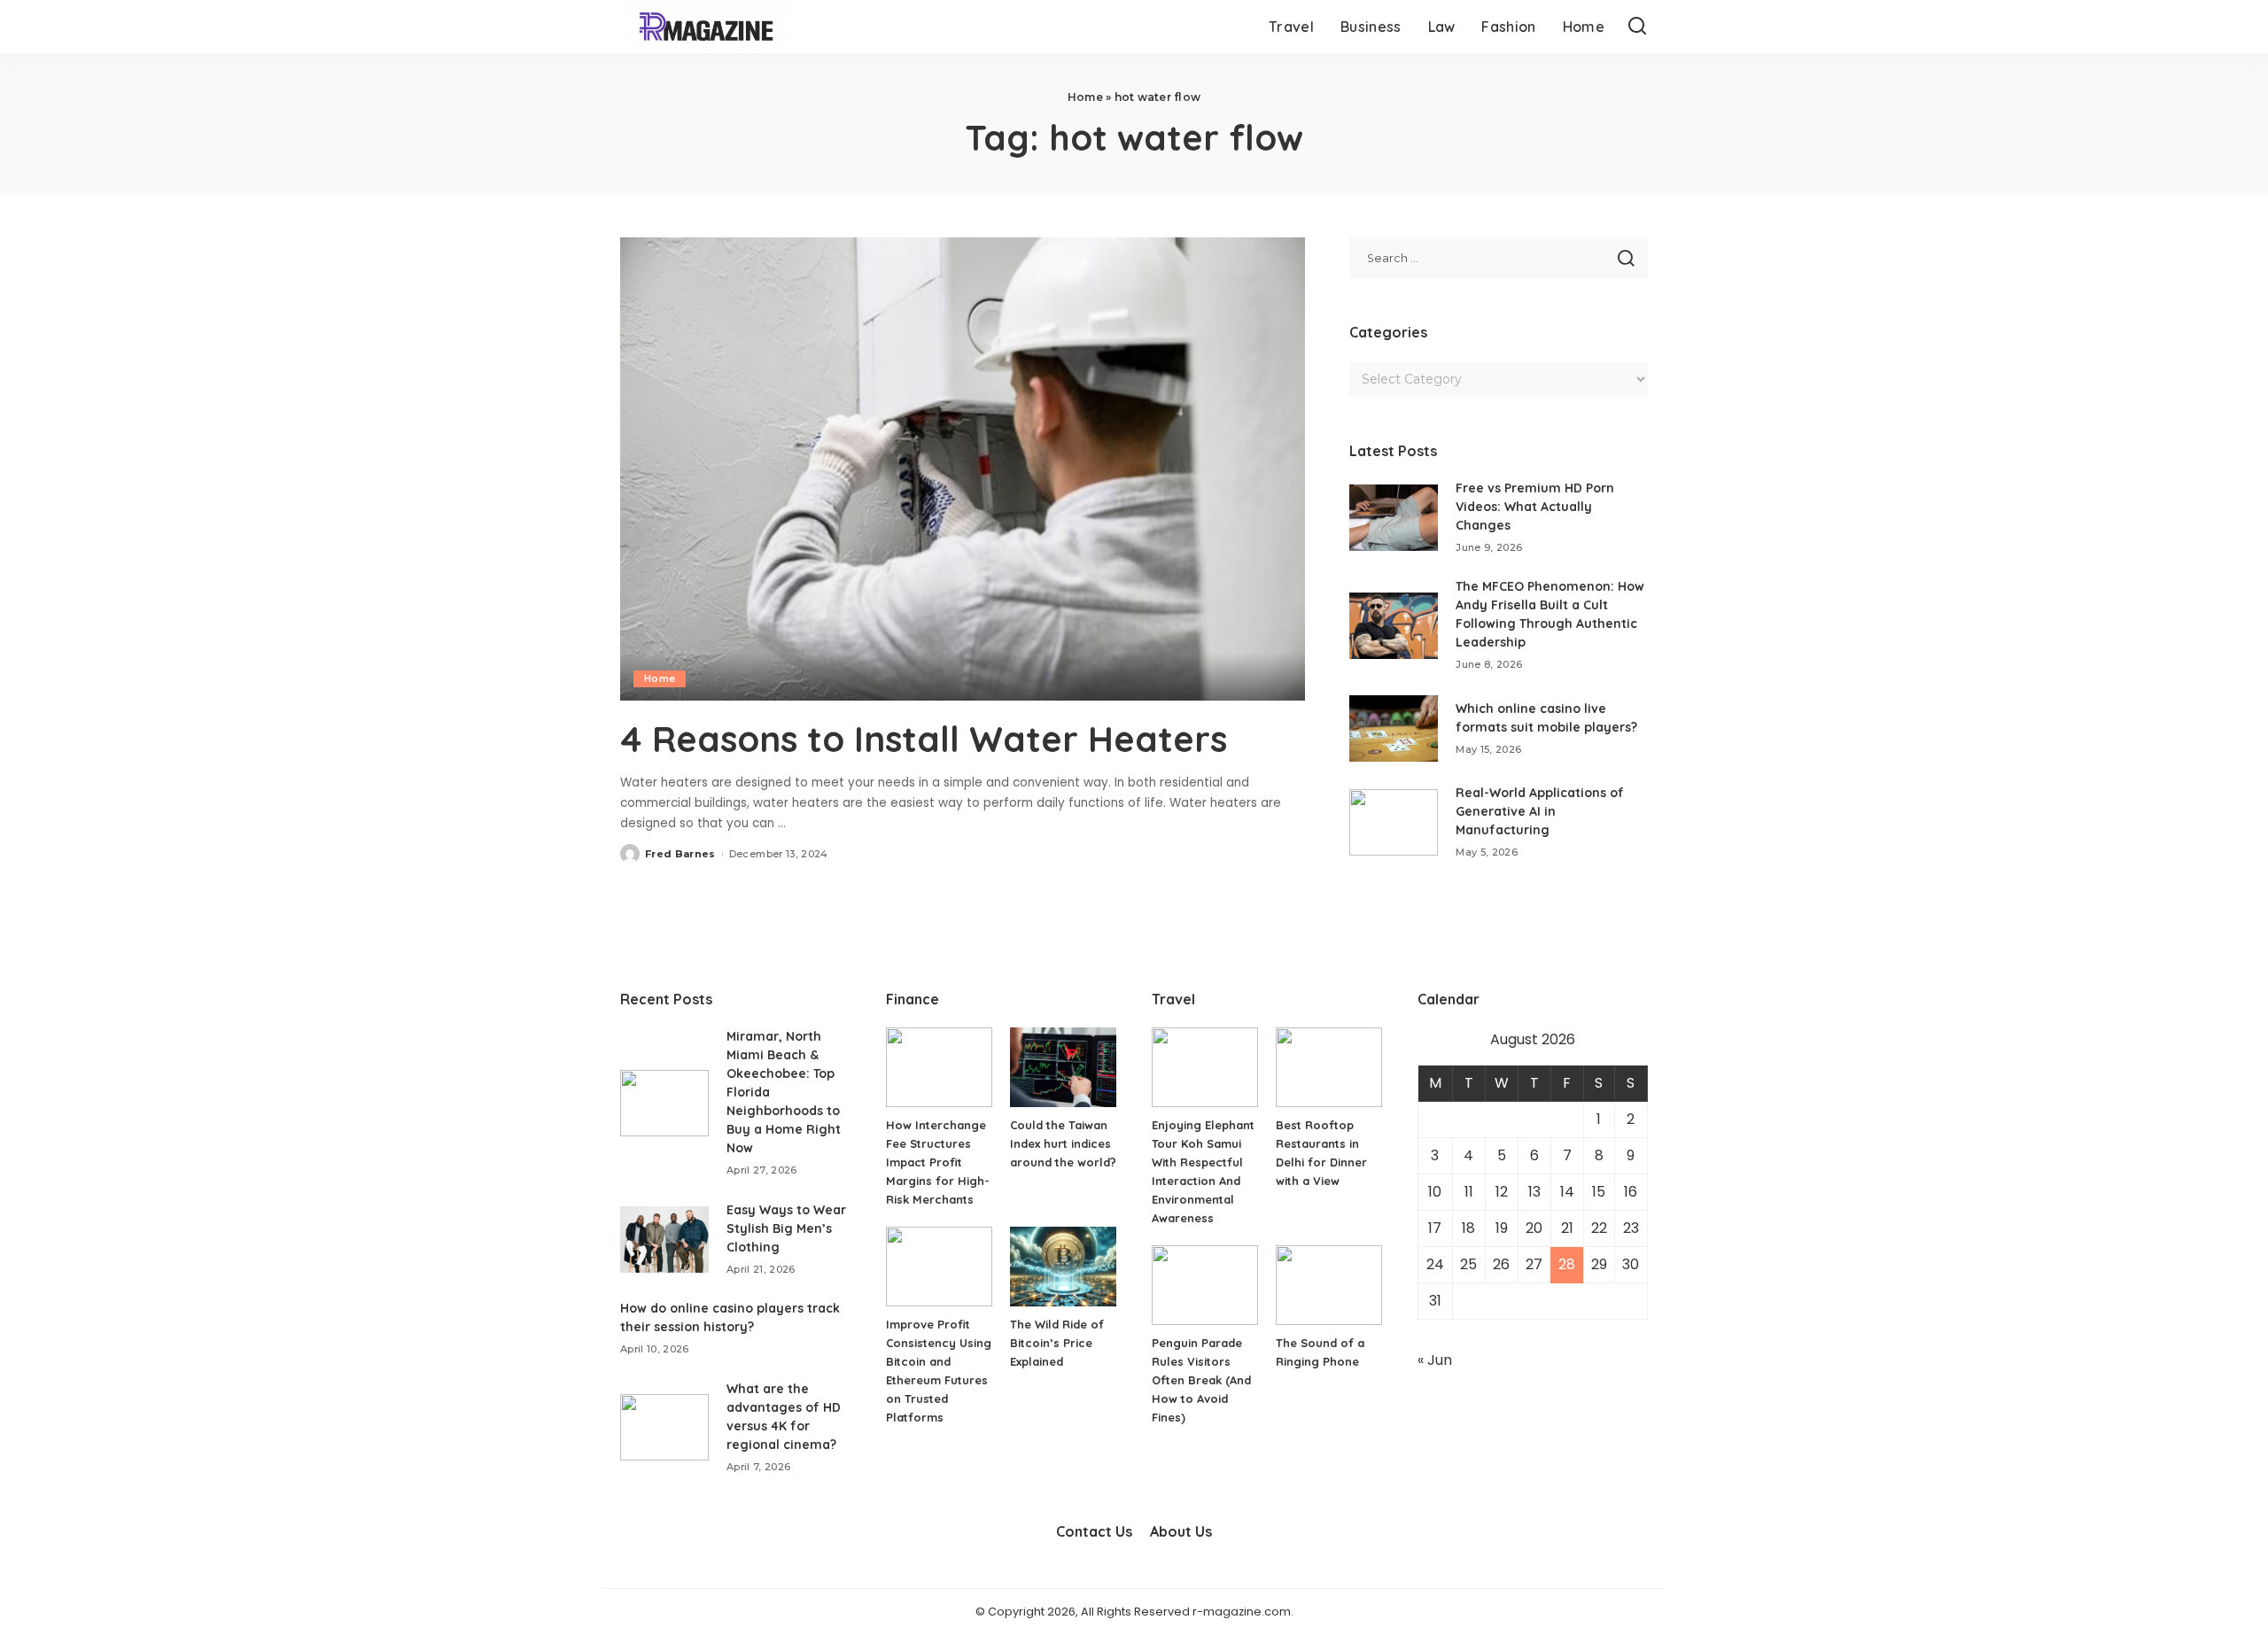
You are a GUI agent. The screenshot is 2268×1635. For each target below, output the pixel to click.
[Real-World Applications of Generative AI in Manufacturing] (1394, 822)
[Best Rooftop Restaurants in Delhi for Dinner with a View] (1329, 1067)
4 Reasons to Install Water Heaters (924, 739)
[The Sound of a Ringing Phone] (1329, 1285)
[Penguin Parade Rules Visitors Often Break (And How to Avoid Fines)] (1205, 1285)
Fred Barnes (680, 854)
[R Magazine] (706, 27)
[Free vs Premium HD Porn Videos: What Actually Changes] (1394, 518)
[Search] (1637, 27)
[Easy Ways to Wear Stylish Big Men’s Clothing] (664, 1240)
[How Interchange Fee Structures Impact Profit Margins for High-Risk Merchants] (939, 1067)
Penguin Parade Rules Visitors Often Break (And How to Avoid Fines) (1201, 1380)
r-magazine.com (1242, 1612)
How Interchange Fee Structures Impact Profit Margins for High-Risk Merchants (938, 1162)
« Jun (1435, 1360)
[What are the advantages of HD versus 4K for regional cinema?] (664, 1427)
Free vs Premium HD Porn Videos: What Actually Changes (1535, 507)
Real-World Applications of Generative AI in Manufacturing (1540, 811)
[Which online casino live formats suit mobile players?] (1394, 728)
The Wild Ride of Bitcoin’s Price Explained (1057, 1343)
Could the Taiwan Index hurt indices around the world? (1063, 1143)
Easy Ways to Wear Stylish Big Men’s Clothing (786, 1228)
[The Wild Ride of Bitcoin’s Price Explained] (1063, 1267)
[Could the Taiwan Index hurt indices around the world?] (1063, 1067)
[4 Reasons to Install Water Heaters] (963, 469)
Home (1085, 97)
